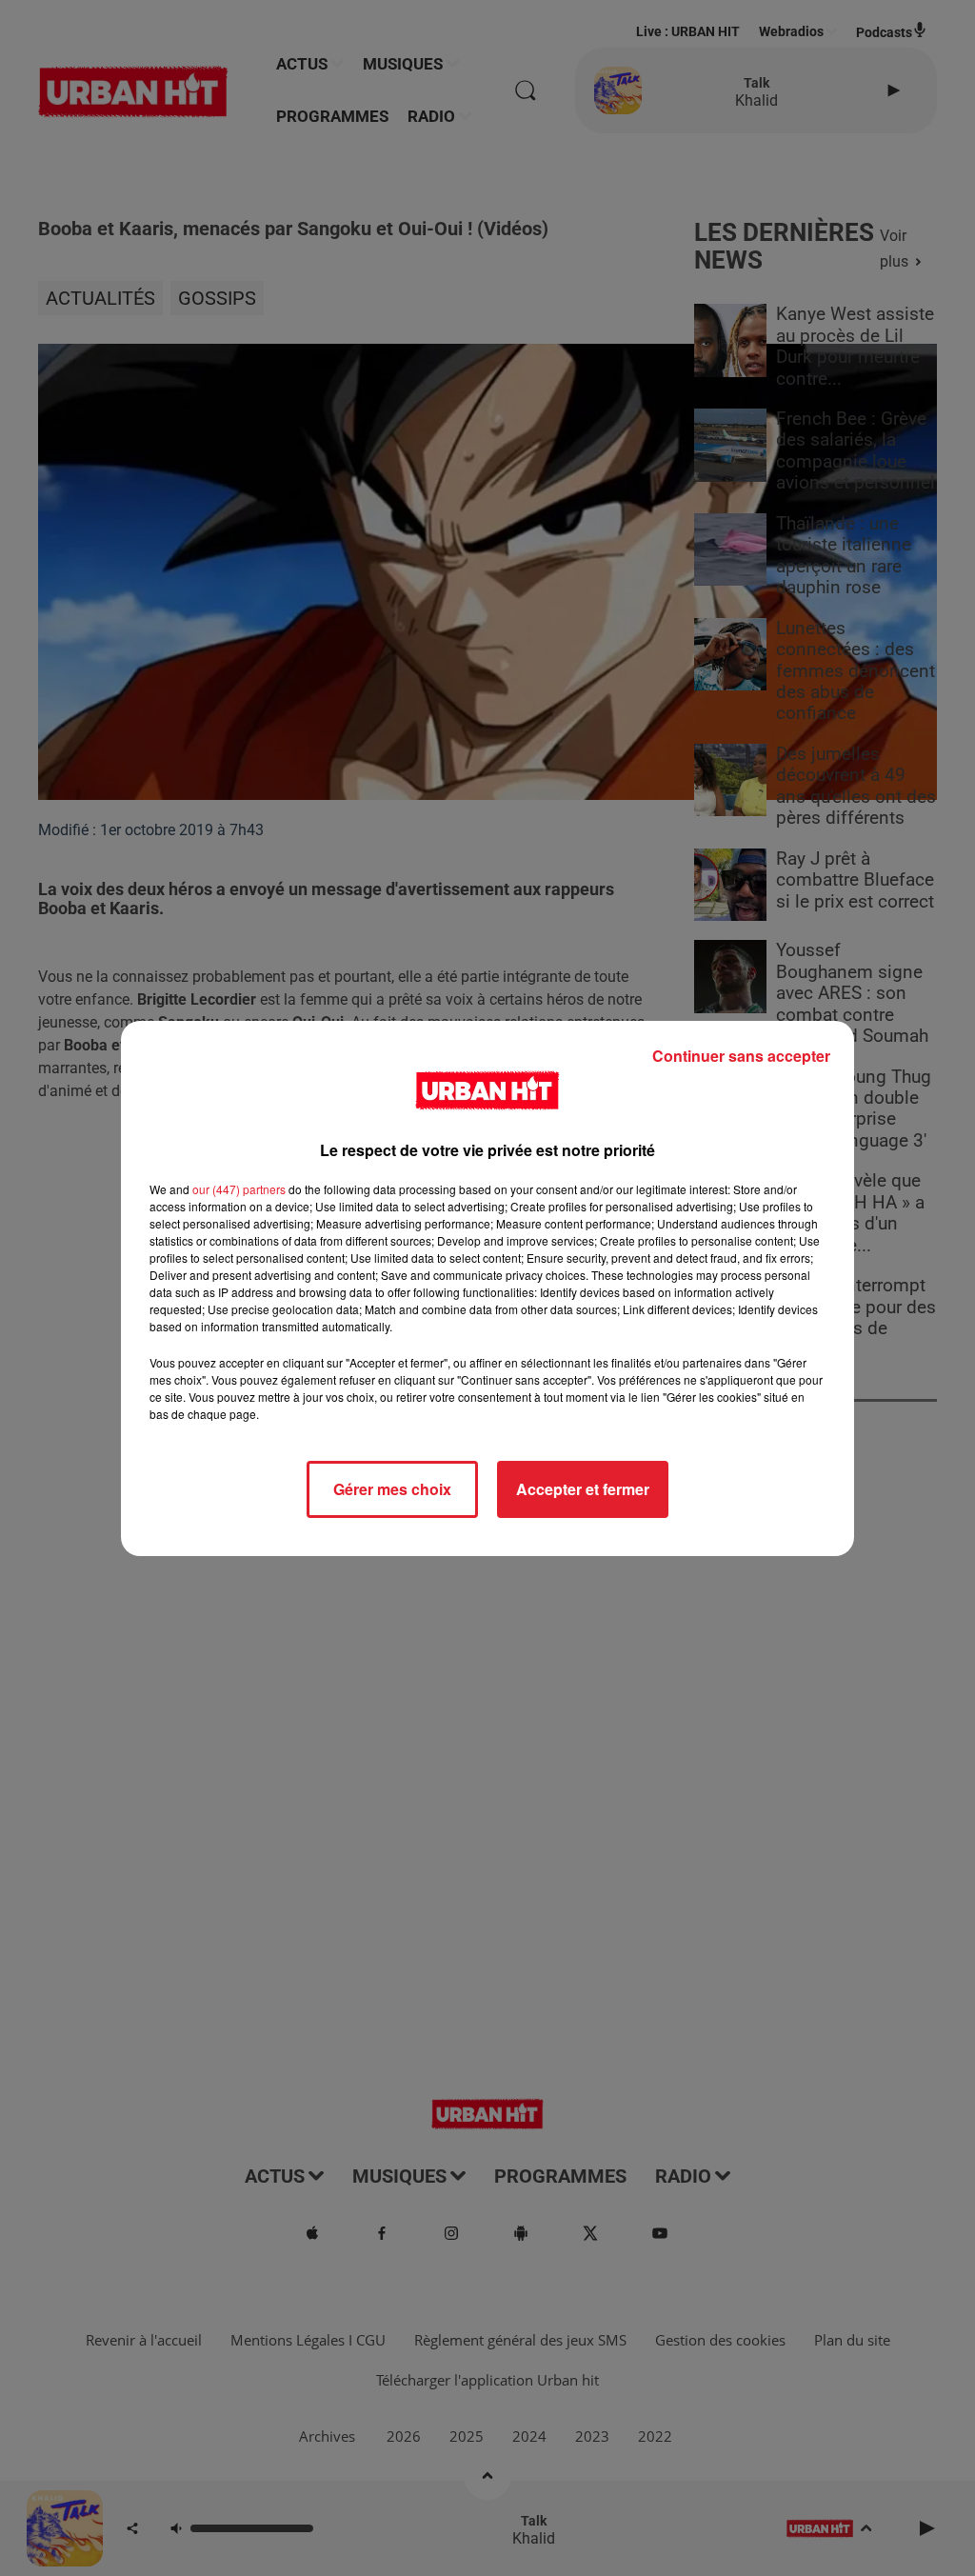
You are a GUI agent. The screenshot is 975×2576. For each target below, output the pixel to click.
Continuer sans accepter (741, 1056)
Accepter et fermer (583, 1489)
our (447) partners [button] (239, 1189)
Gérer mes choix (392, 1489)
